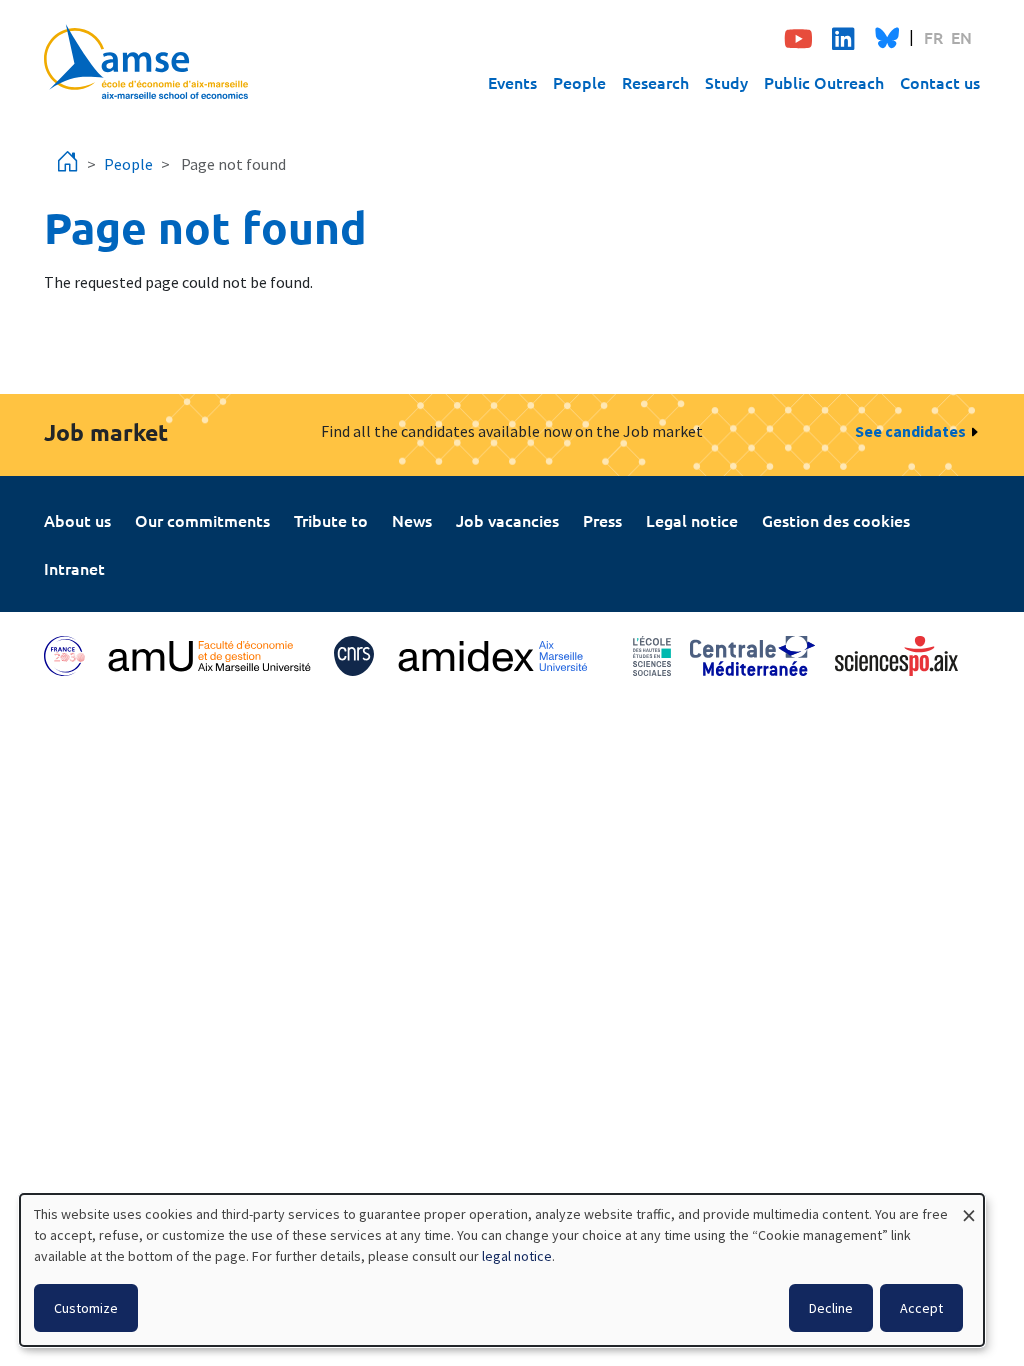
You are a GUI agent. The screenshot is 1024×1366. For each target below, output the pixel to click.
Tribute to (331, 520)
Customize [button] (86, 1308)
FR (933, 37)
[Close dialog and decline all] (969, 1206)
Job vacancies (507, 520)
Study (726, 82)
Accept (921, 1308)
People (579, 82)
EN (961, 37)
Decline (831, 1308)
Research (655, 82)
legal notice (517, 1256)
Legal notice (692, 520)
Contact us (940, 82)
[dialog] (502, 1270)
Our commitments (202, 520)
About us (77, 520)
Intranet (74, 568)
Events (512, 82)
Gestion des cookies (836, 520)
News (412, 520)
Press (602, 520)
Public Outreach (824, 82)
